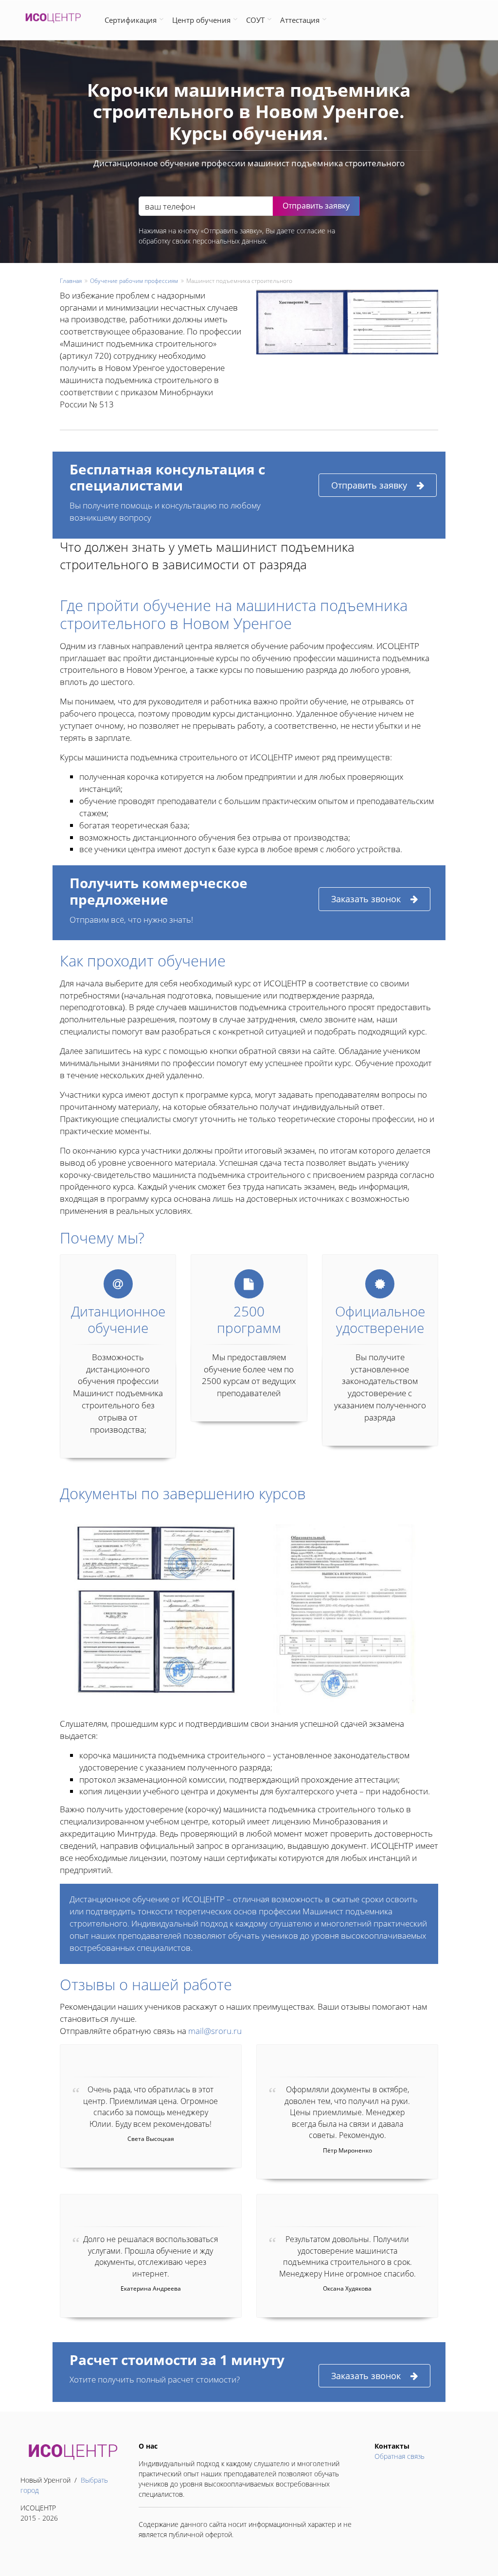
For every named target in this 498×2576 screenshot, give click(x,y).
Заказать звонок (366, 899)
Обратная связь (400, 2456)
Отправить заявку (369, 485)
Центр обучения (201, 20)
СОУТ (255, 20)
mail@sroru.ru (215, 2031)
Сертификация (131, 20)
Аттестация (300, 20)
